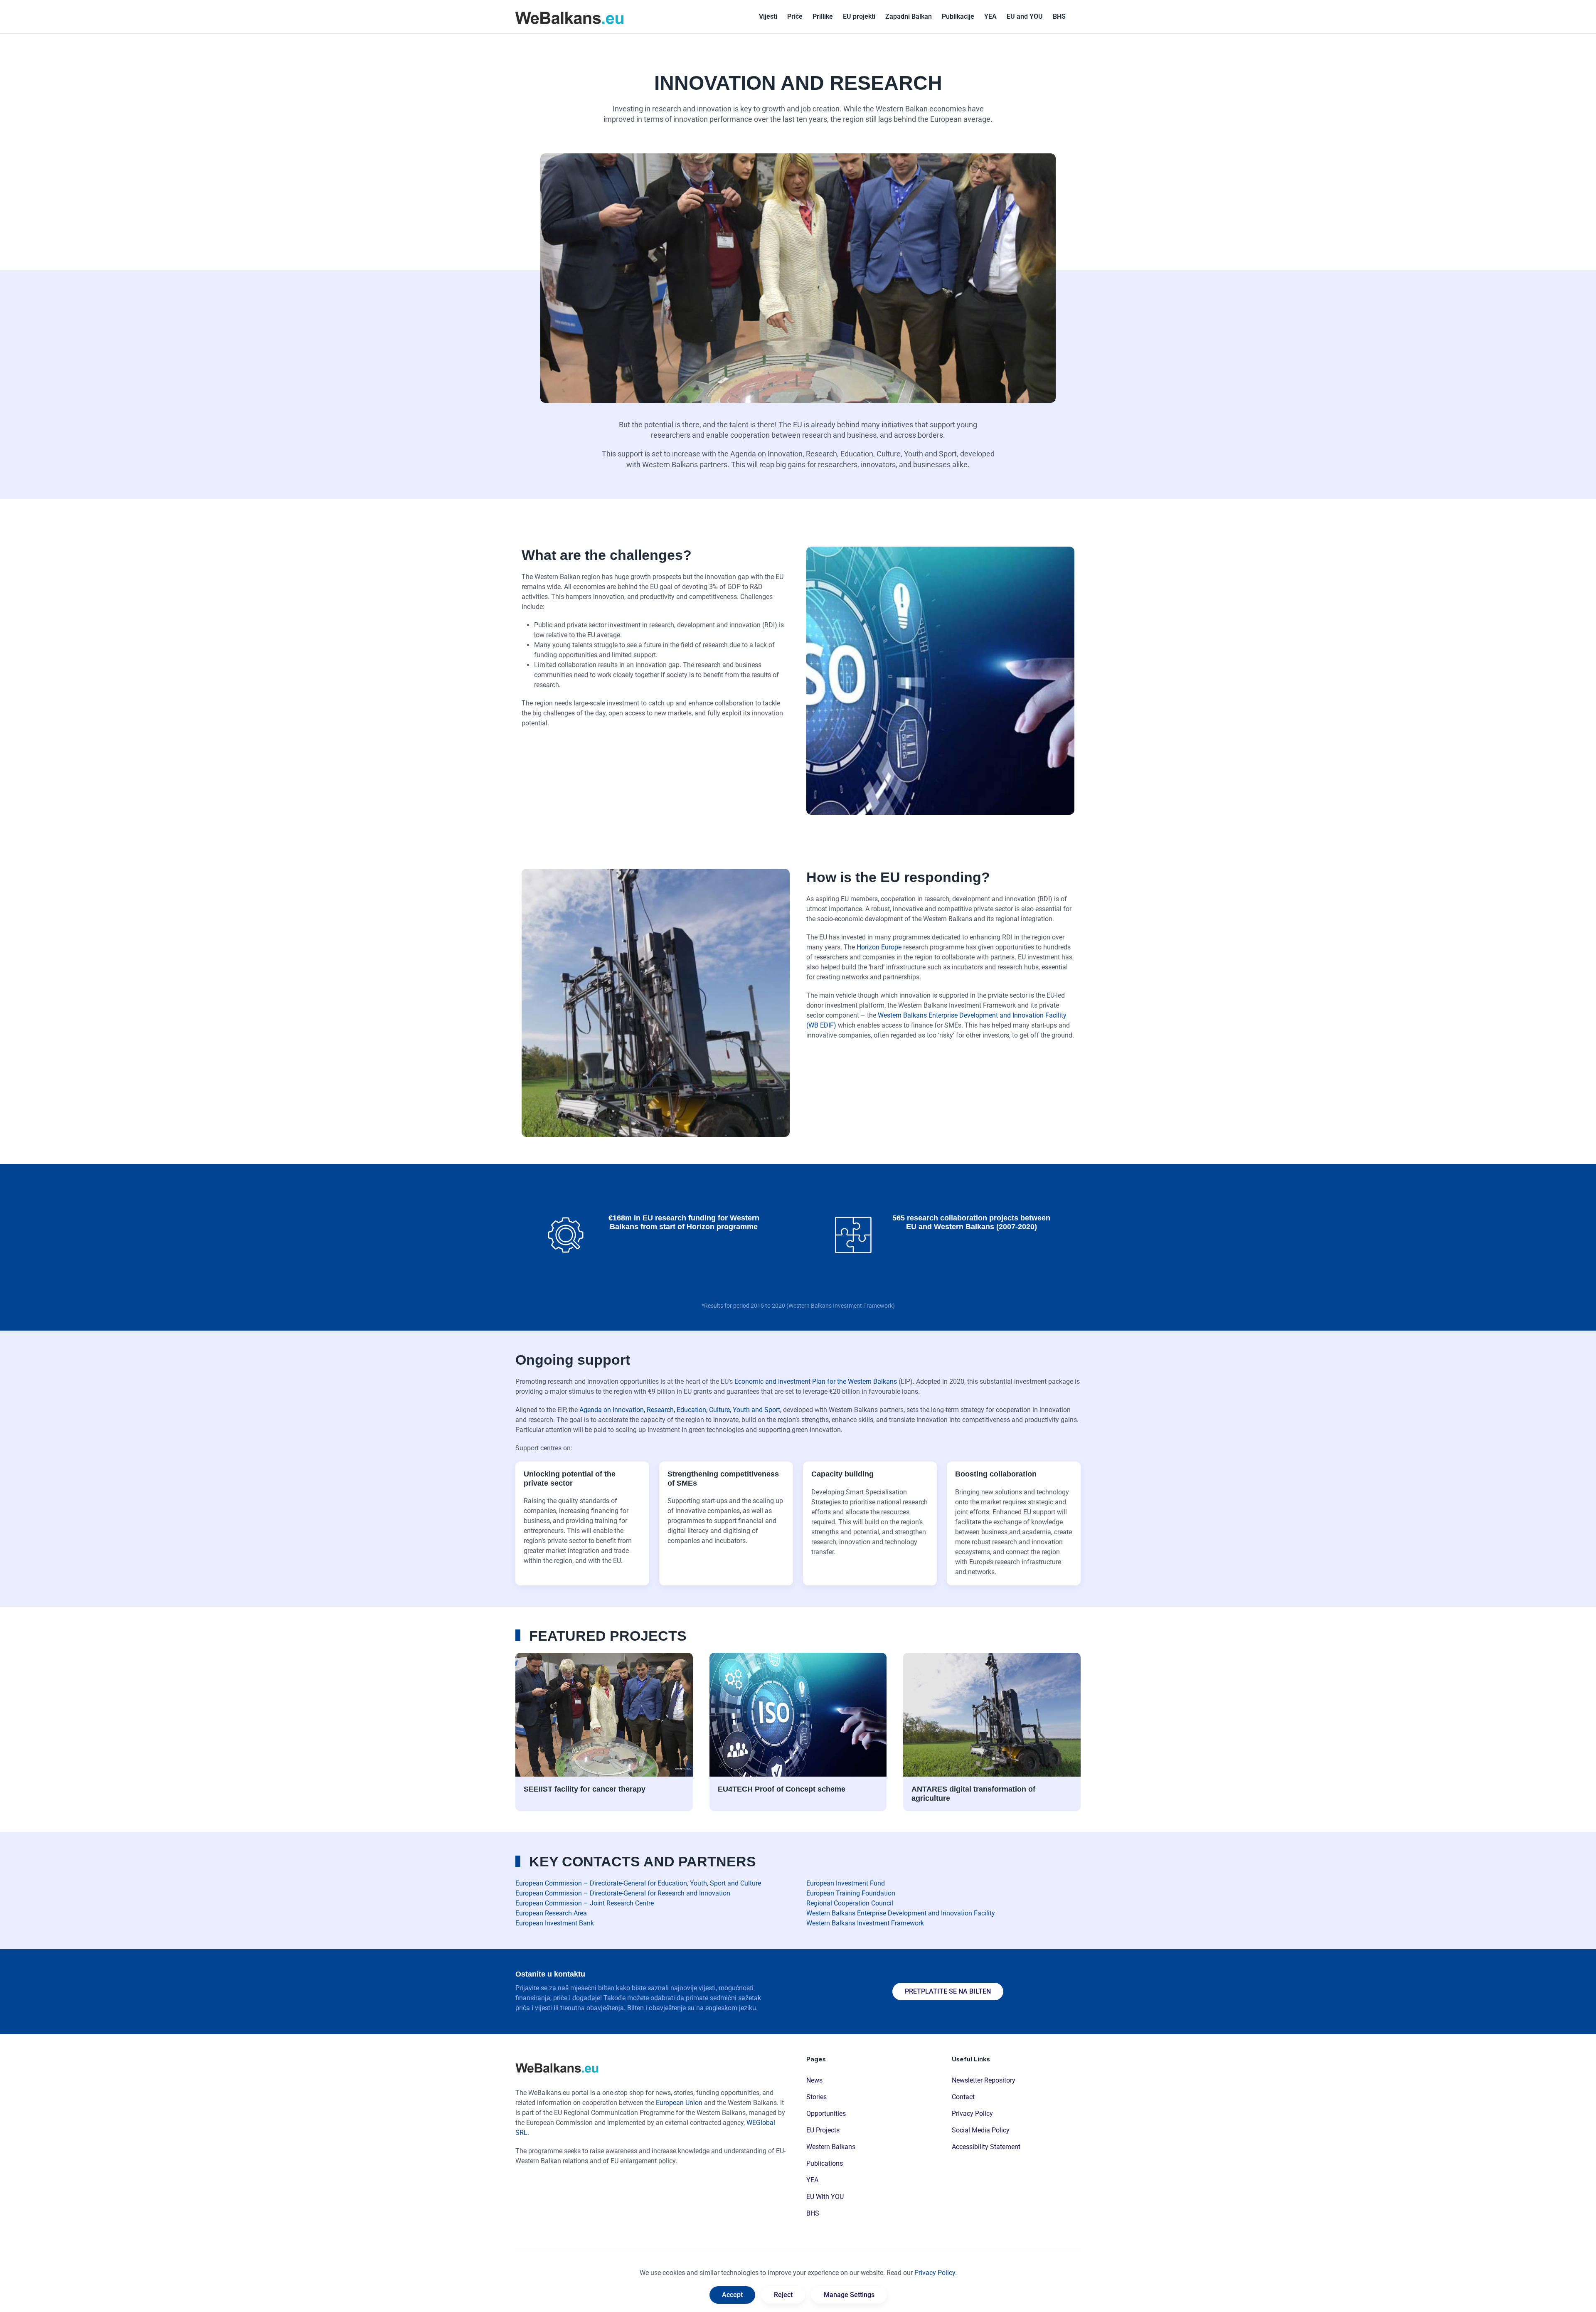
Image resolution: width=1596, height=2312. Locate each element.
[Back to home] (569, 17)
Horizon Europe (879, 947)
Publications (825, 2163)
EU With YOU (825, 2197)
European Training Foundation (851, 1893)
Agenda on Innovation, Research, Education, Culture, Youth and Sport (680, 1410)
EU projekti (859, 16)
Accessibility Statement (986, 2147)
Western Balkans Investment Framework (865, 1923)
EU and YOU (1025, 16)
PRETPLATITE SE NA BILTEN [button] (948, 1991)
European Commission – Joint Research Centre (585, 1903)
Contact (963, 2097)
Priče (795, 16)
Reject (783, 2295)
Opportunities (826, 2114)
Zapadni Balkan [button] (909, 16)
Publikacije (958, 16)
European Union (679, 2103)
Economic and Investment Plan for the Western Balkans (816, 1382)
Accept (732, 2295)
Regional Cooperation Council (850, 1903)
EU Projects (823, 2130)
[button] (1059, 17)
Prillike (823, 16)
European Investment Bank (555, 1923)
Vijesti (768, 16)
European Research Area (551, 1913)
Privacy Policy (972, 2114)
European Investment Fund (846, 1883)
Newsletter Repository (984, 2080)
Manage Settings (849, 2295)
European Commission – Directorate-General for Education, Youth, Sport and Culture (638, 1883)
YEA (990, 16)
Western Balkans (831, 2147)
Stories (816, 2097)
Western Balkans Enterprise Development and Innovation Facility (901, 1913)
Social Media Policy (981, 2130)
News (814, 2080)
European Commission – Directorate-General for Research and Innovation (623, 1893)
